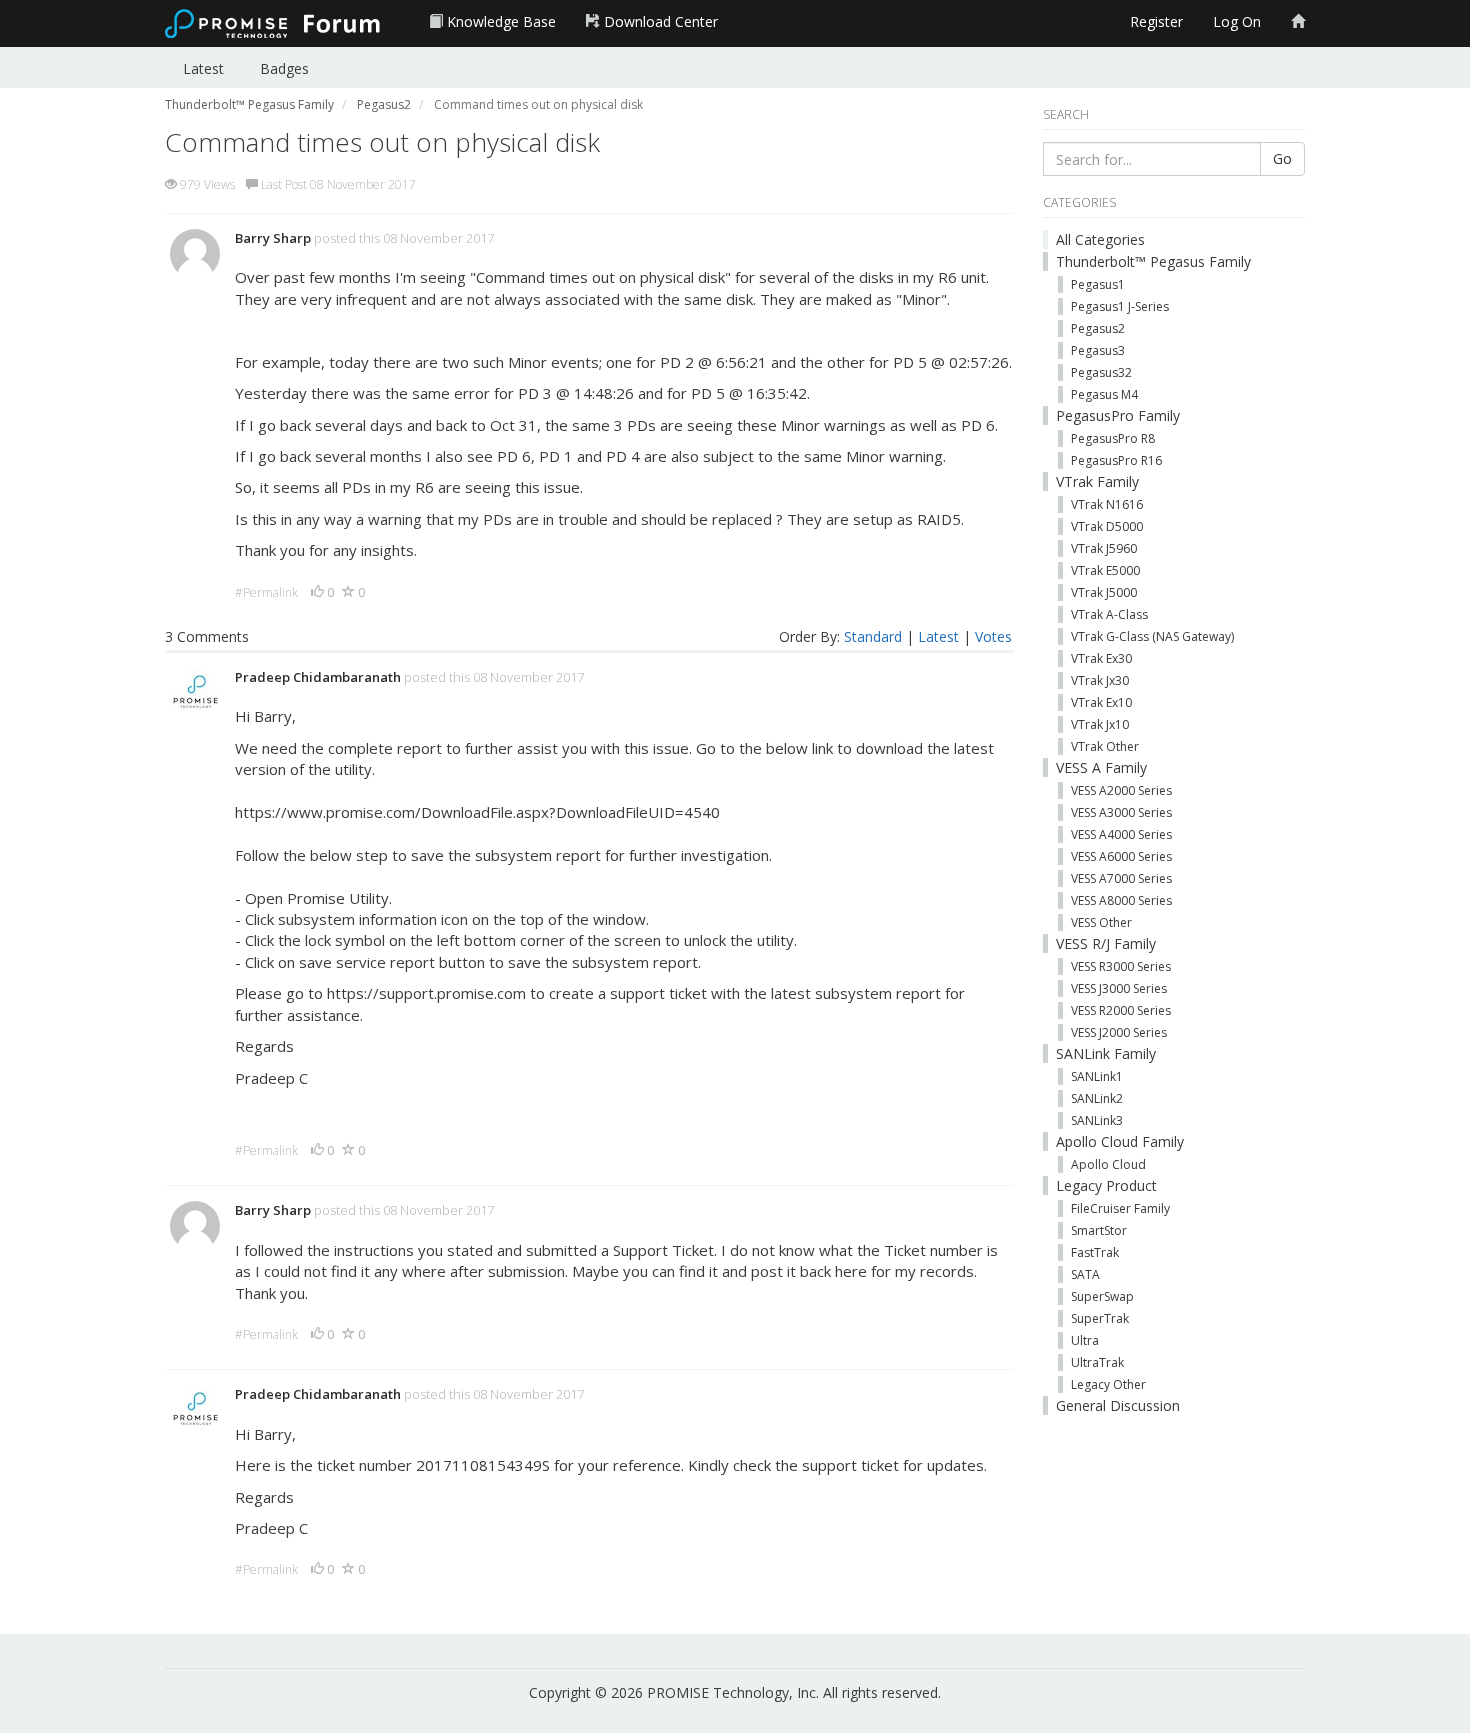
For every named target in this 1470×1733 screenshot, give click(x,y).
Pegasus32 (1101, 372)
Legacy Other (1108, 1384)
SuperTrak (1100, 1318)
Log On (1237, 21)
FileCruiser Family (1120, 1208)
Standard (873, 636)
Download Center (659, 21)
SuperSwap (1102, 1296)
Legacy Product (1106, 1185)
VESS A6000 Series (1121, 856)
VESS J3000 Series (1119, 988)
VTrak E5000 (1105, 570)
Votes (993, 636)
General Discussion (1118, 1405)
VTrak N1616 (1107, 504)
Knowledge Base (499, 21)
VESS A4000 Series (1121, 834)
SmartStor (1099, 1230)
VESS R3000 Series (1121, 966)
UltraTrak (1097, 1362)
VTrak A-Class (1109, 614)
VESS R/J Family (1106, 943)
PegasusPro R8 (1113, 438)
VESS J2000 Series (1119, 1032)
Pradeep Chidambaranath (318, 677)
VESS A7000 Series (1121, 878)
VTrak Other (1105, 746)
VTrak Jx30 (1100, 680)
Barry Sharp (273, 238)
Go (1282, 158)
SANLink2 (1097, 1098)
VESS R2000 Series (1121, 1010)
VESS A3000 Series (1121, 812)
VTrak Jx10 (1100, 724)
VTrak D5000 (1107, 526)
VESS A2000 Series (1121, 790)
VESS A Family (1101, 767)
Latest (203, 68)
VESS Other (1101, 922)
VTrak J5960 (1104, 548)
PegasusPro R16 (1116, 460)
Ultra (1085, 1340)
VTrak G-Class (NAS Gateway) (1152, 636)
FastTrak (1095, 1252)
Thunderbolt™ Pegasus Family (1153, 261)
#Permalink (266, 592)
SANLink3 (1097, 1120)
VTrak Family (1097, 481)
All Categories (1100, 239)
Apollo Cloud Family (1120, 1141)
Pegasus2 (1098, 328)
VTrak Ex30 (1101, 658)
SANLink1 (1097, 1076)
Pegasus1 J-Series (1120, 306)
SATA (1085, 1274)
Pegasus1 (1098, 284)
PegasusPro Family (1118, 415)
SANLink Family (1106, 1053)
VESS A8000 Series (1121, 900)
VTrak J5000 (1104, 592)
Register (1156, 21)
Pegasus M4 (1104, 394)
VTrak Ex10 (1101, 702)
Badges (284, 68)
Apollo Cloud (1108, 1164)
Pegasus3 (1098, 350)
